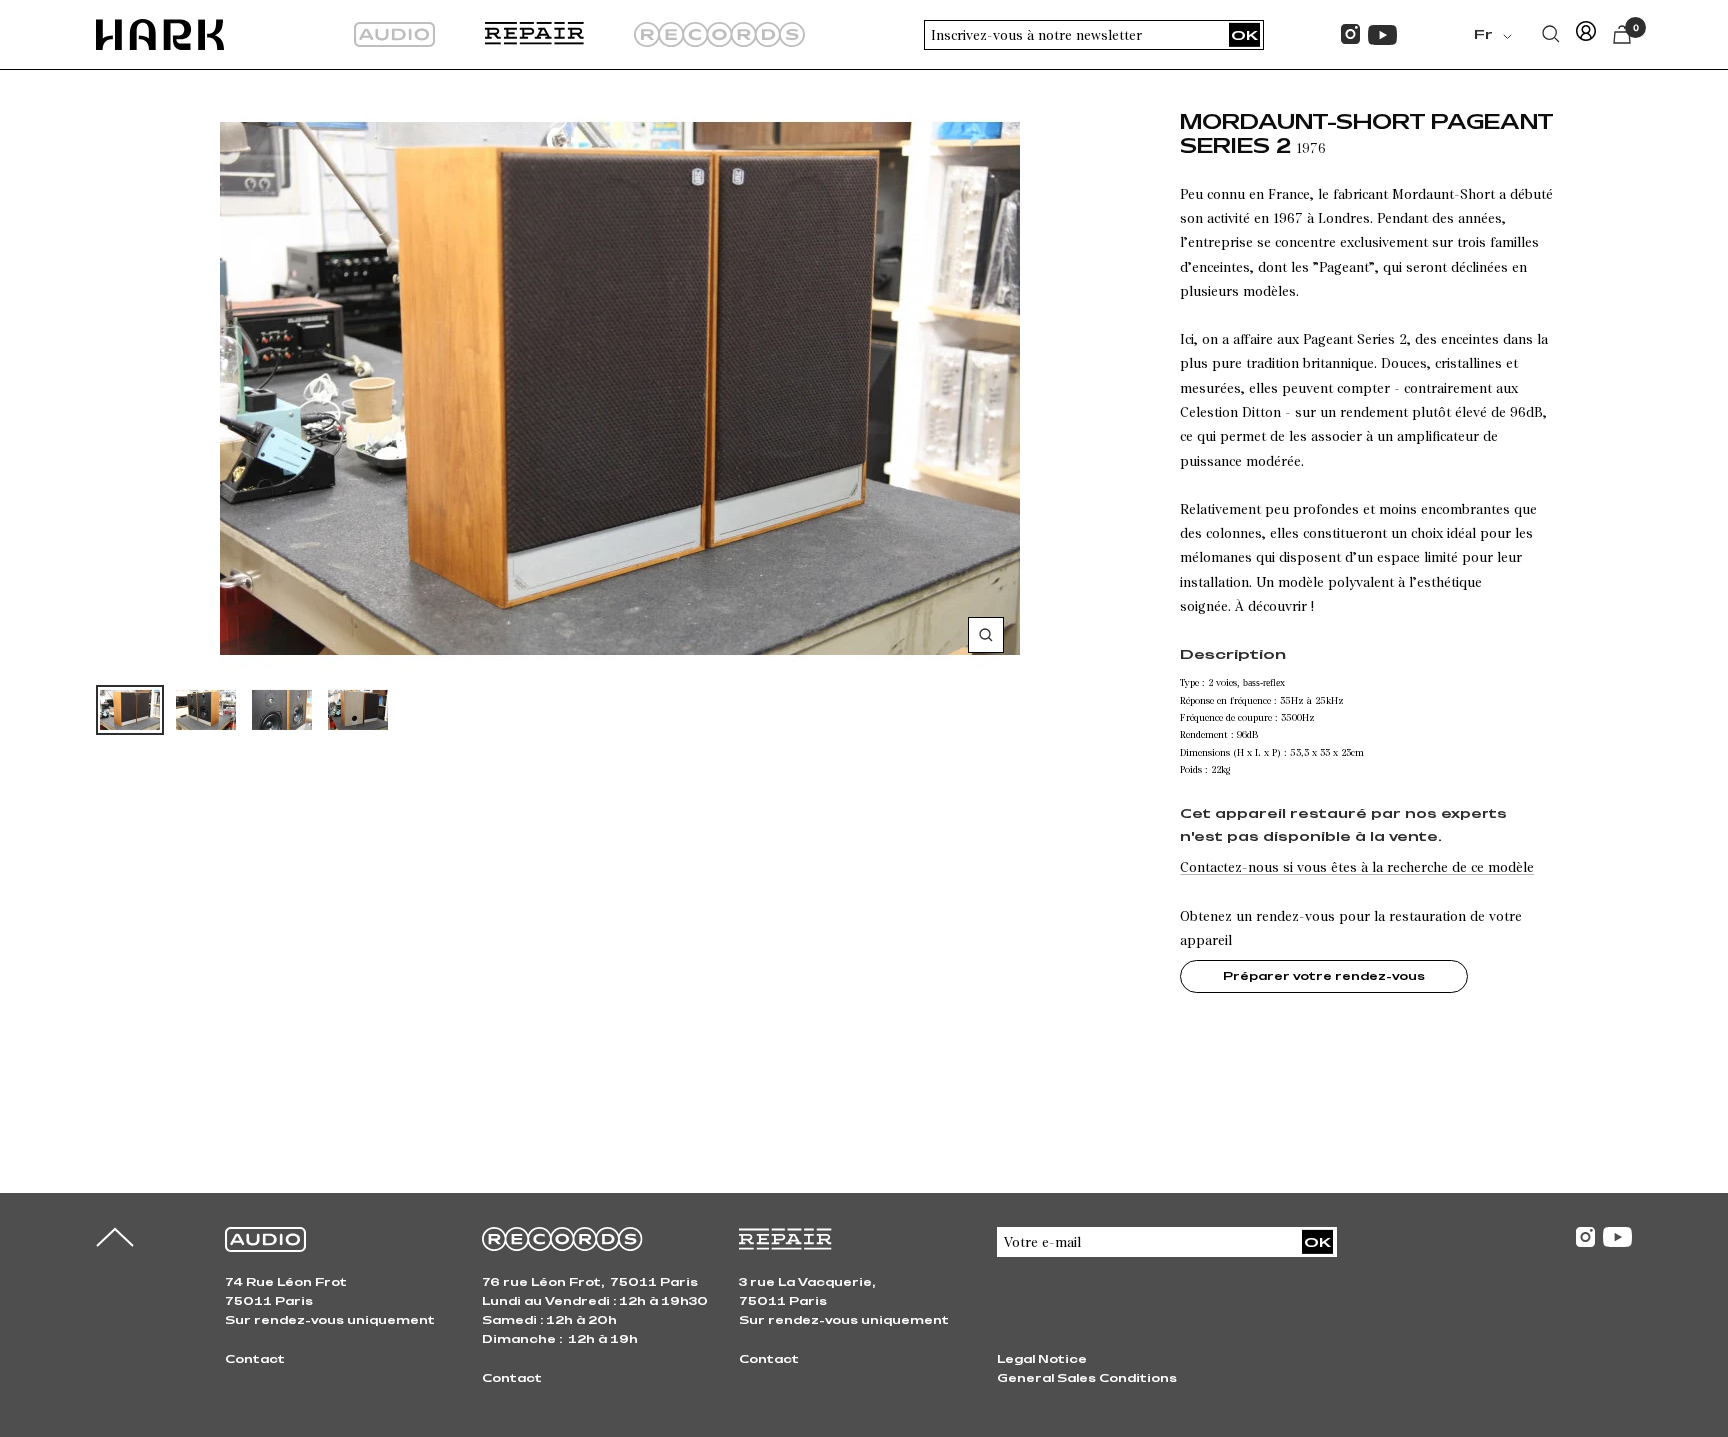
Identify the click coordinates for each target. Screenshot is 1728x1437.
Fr (1483, 34)
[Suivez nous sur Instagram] (1350, 34)
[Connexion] (1586, 34)
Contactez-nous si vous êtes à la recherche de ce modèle (1357, 866)
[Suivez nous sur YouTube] (1382, 35)
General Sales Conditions (1087, 1377)
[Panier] (1622, 34)
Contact (255, 1358)
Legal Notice (1042, 1358)
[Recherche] (1551, 34)
